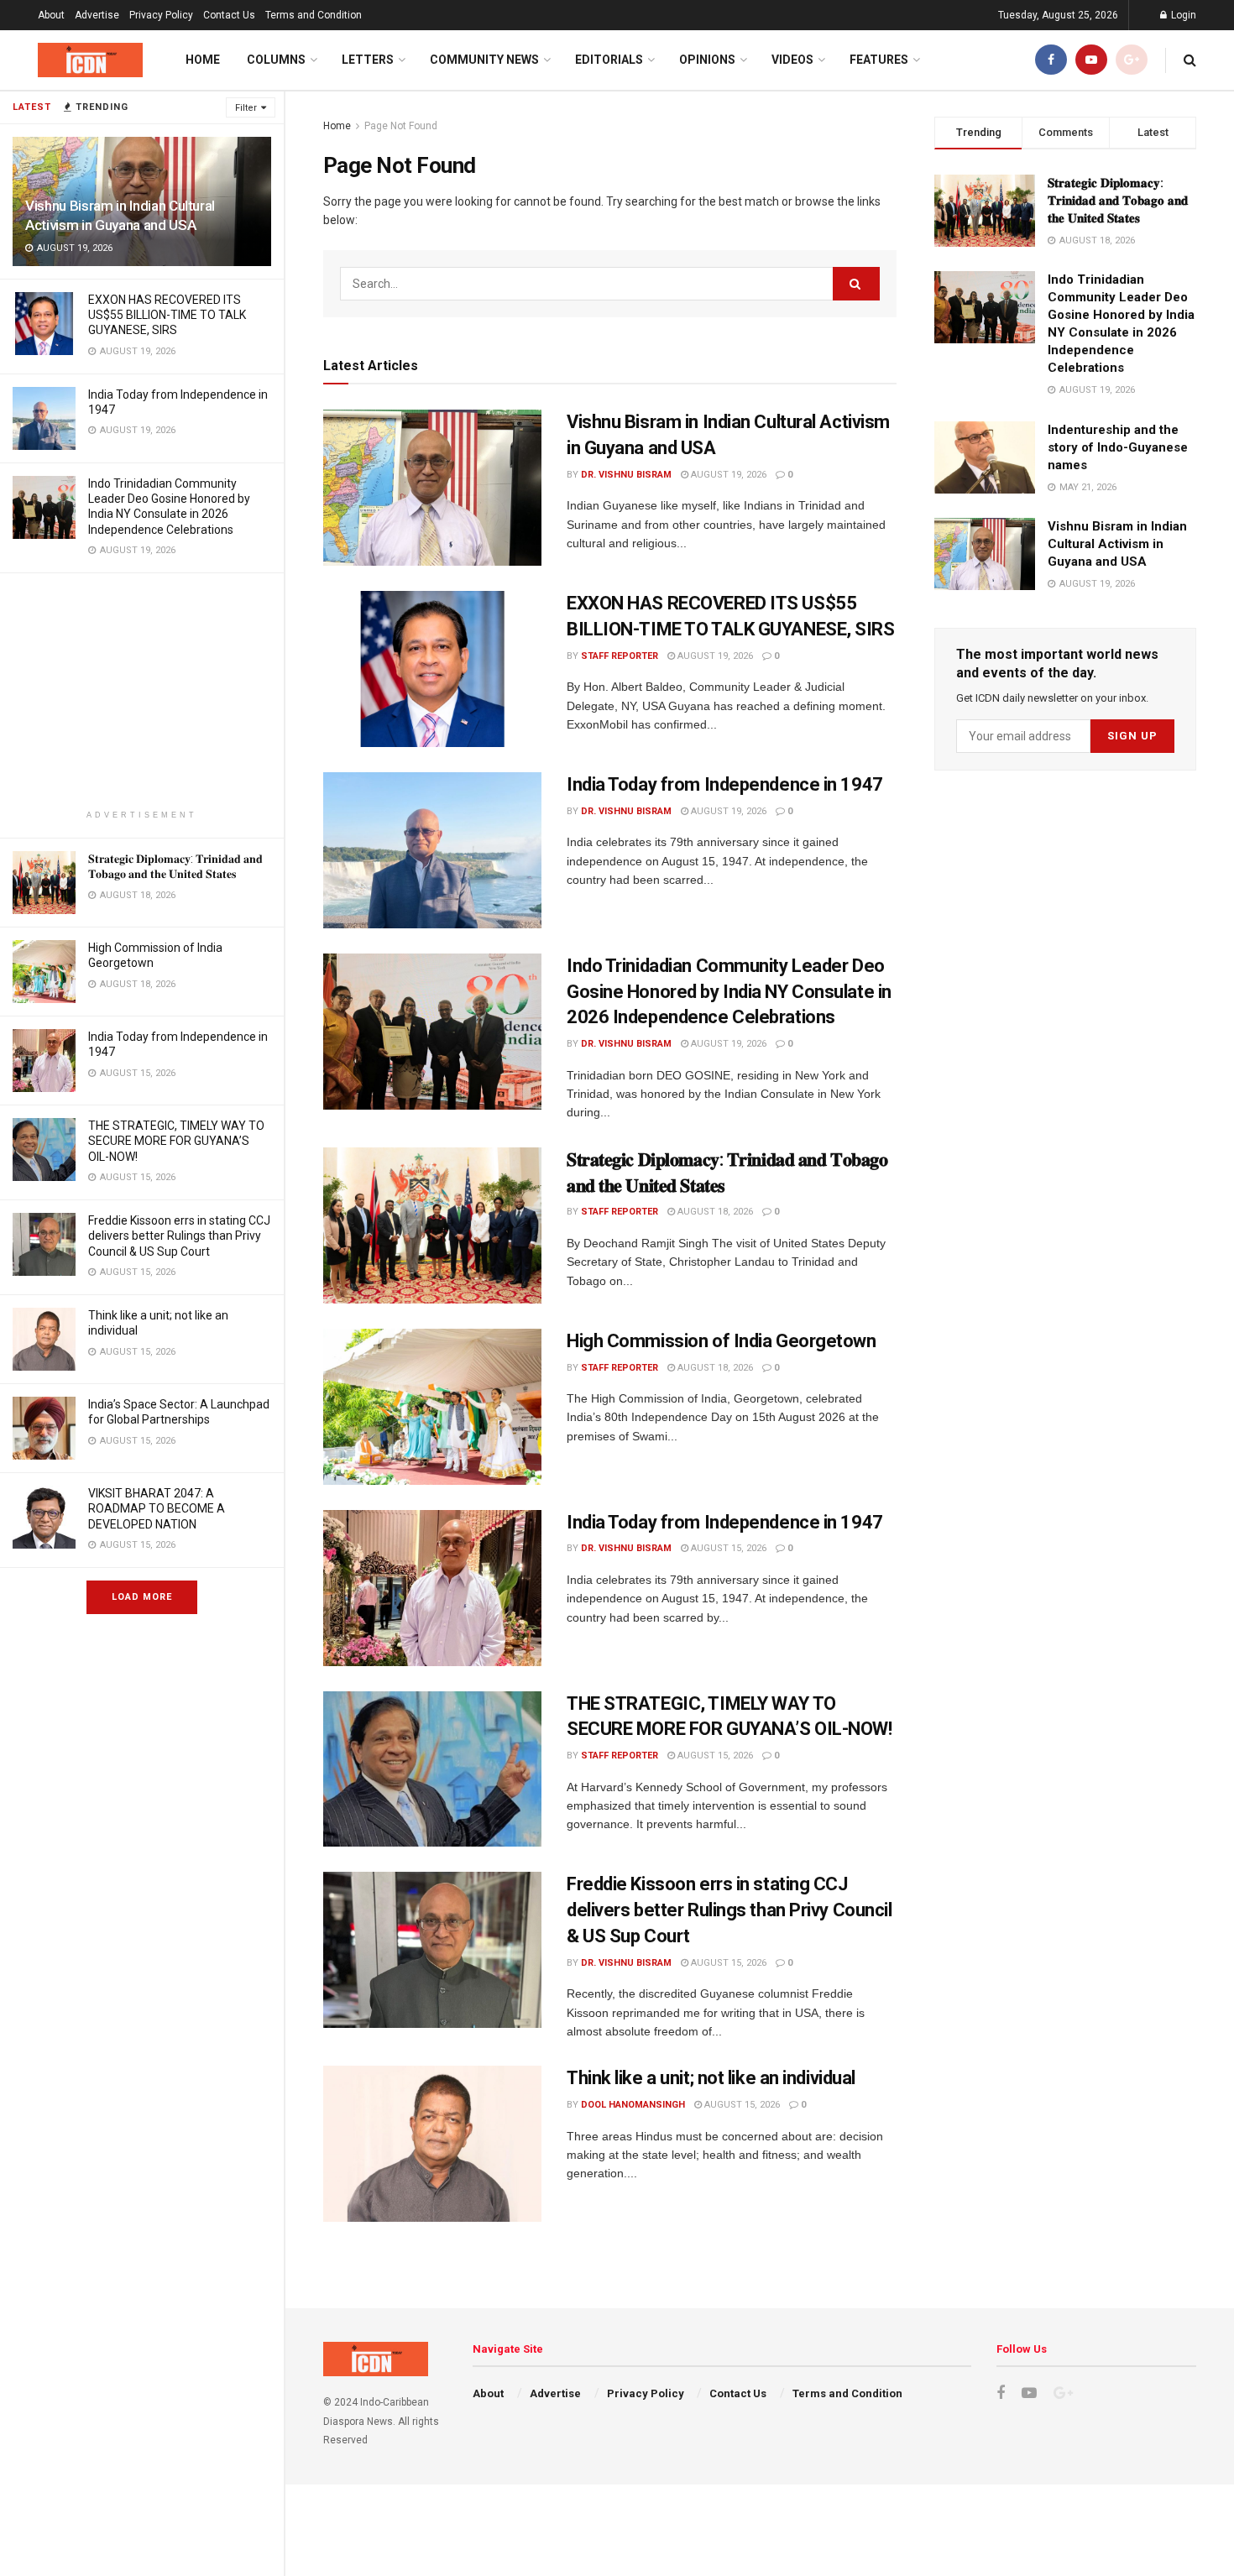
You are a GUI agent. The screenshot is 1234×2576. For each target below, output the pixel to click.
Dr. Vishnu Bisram (626, 475)
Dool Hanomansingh (633, 2105)
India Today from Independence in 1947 (725, 784)
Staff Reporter (620, 656)
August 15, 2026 (727, 1548)
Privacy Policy (161, 15)
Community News (484, 60)
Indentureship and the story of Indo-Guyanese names (1118, 447)
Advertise (97, 15)
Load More (142, 1597)
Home (203, 60)
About (51, 15)
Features (879, 60)
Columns (276, 60)
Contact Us (229, 15)
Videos (792, 60)
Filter (246, 108)
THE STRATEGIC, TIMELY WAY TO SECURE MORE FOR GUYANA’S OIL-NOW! (176, 1141)
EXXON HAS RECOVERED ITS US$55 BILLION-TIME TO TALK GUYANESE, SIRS (167, 315)
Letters (368, 60)
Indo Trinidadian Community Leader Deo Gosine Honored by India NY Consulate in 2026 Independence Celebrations (729, 992)
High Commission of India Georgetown (722, 1341)
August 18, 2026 (714, 1212)
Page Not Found (401, 126)
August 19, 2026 (727, 475)
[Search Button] (856, 284)
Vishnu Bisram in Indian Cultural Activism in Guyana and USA (1117, 544)
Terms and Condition (314, 15)
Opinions (707, 60)
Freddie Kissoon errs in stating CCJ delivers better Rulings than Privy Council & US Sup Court (179, 1236)
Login (1182, 15)
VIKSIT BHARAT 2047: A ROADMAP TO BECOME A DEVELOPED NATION (157, 1508)
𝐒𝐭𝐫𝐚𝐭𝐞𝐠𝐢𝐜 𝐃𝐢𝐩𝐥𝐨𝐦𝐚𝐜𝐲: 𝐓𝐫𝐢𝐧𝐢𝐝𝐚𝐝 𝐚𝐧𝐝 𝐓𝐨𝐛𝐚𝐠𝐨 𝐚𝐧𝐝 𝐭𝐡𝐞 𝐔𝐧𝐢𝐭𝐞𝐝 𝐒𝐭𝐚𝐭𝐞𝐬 (1118, 201)
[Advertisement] (142, 691)
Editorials (609, 60)
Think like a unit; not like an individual (711, 2078)
